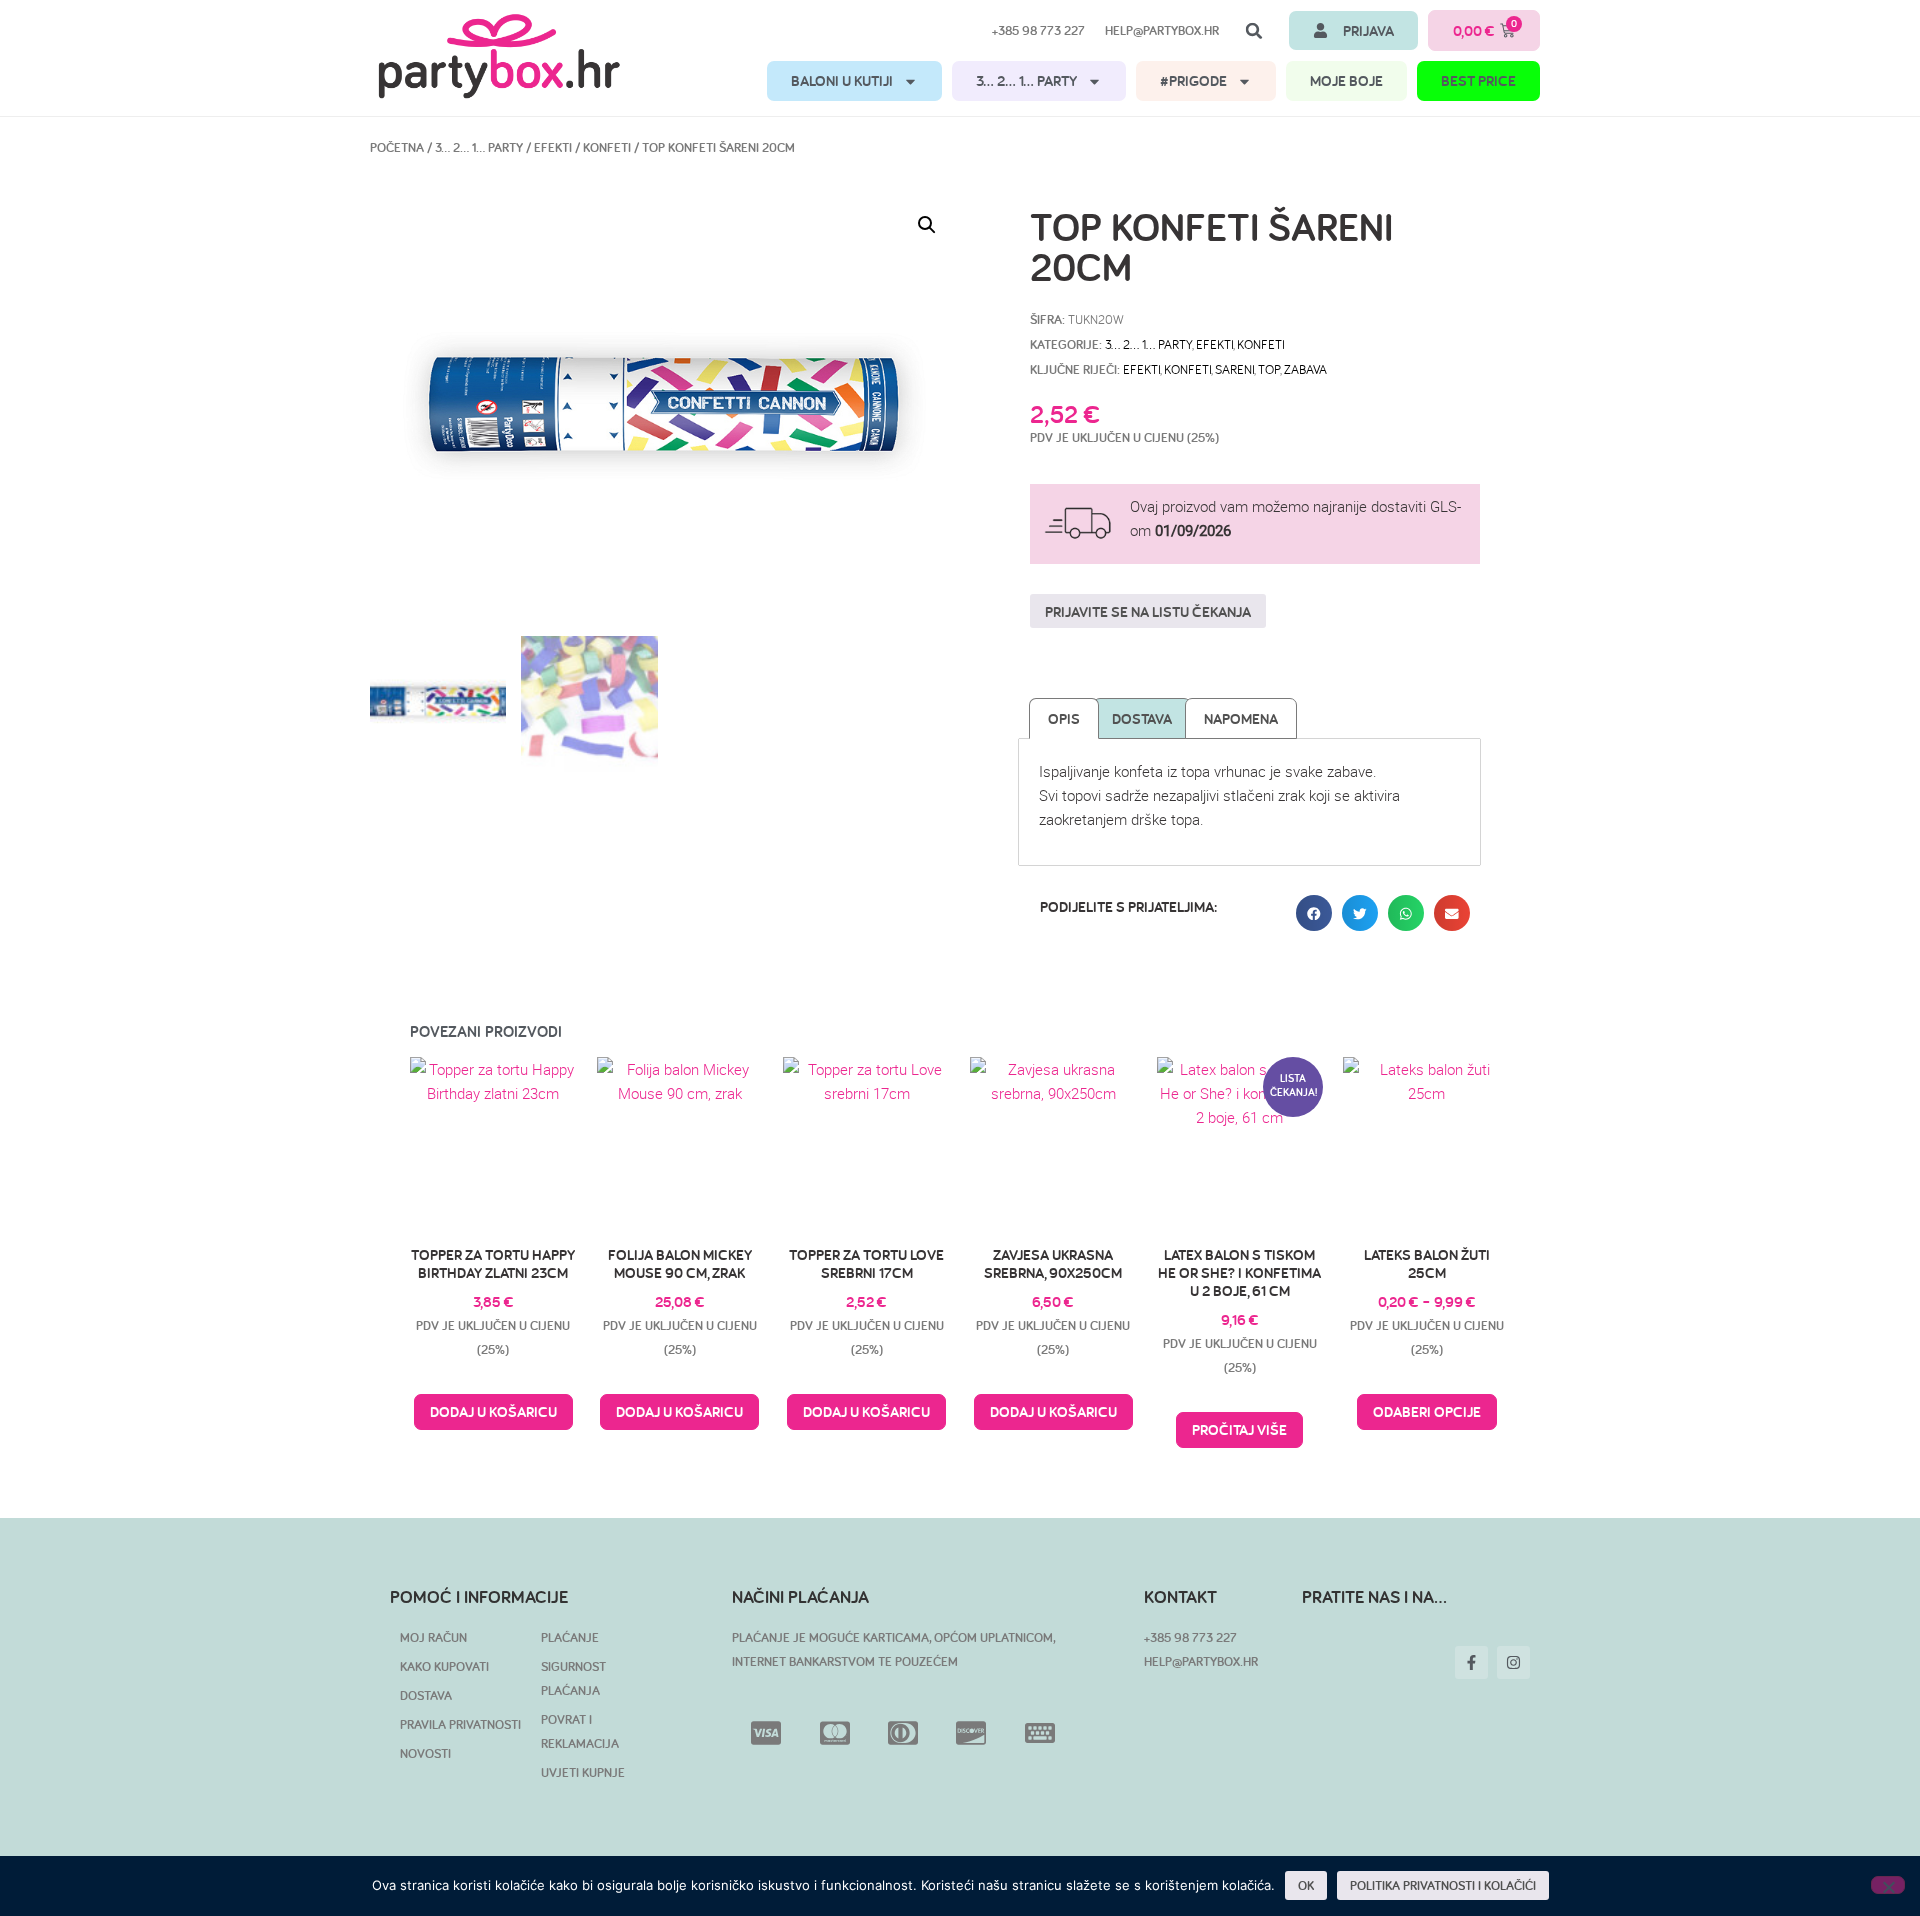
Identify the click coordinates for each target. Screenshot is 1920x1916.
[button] (1254, 31)
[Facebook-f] (1471, 1662)
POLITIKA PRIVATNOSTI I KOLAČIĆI (1443, 1885)
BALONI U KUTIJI (842, 80)
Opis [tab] (1064, 718)
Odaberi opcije (1427, 1411)
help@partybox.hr (1162, 30)
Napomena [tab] (1241, 718)
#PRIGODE (1193, 80)
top (1269, 369)
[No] (1888, 1885)
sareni (1234, 369)
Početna (397, 147)
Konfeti (607, 147)
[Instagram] (1513, 1662)
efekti (1141, 369)
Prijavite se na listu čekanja (1148, 611)
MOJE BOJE (1346, 80)
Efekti (553, 147)
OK (1306, 1885)
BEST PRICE (1478, 80)
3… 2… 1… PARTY (1026, 80)
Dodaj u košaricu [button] (493, 1411)
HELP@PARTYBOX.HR (1201, 1661)
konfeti (1187, 369)
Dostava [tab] (1142, 718)
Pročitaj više (1239, 1429)
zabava (1305, 369)
